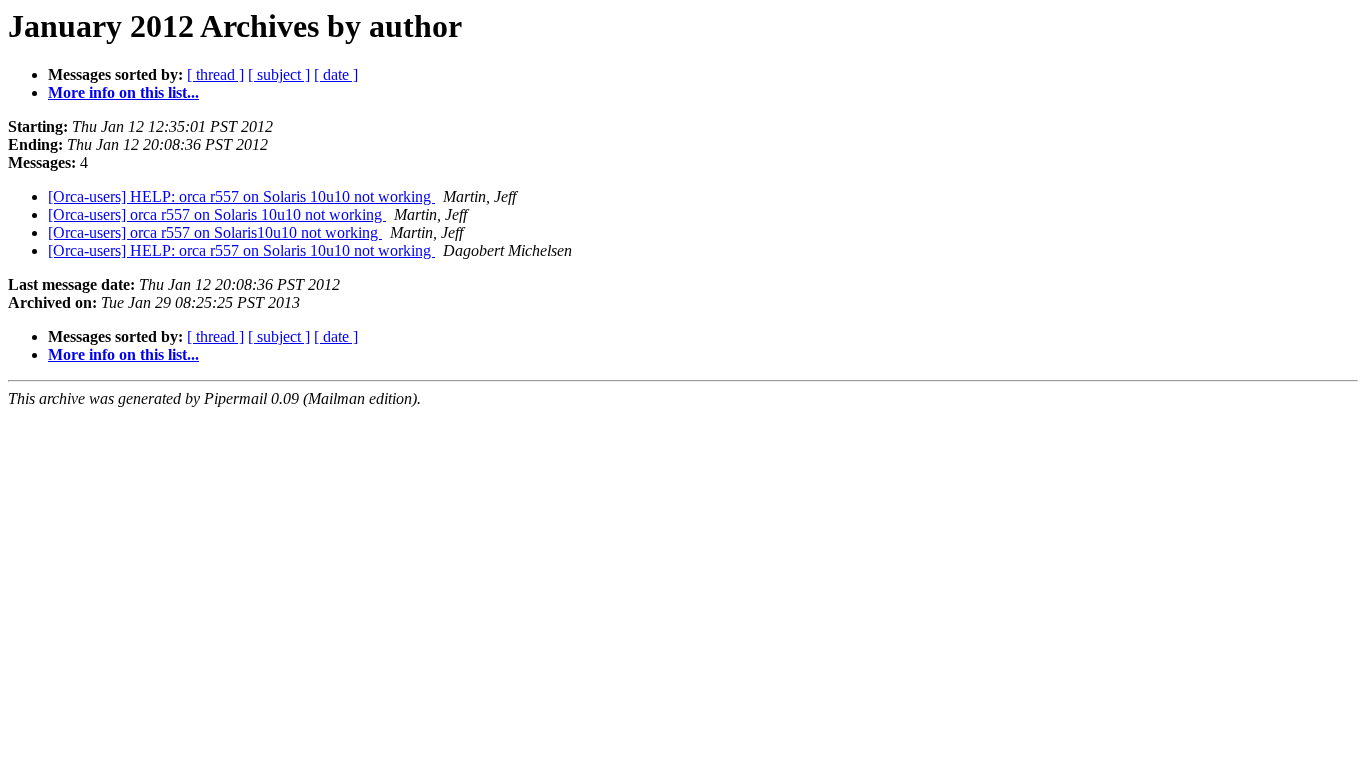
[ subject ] (279, 74)
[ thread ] (215, 74)
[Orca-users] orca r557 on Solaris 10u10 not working (217, 214)
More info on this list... (123, 92)
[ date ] (336, 74)
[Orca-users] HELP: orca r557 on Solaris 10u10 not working (241, 196)
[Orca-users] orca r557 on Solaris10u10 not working (215, 232)
